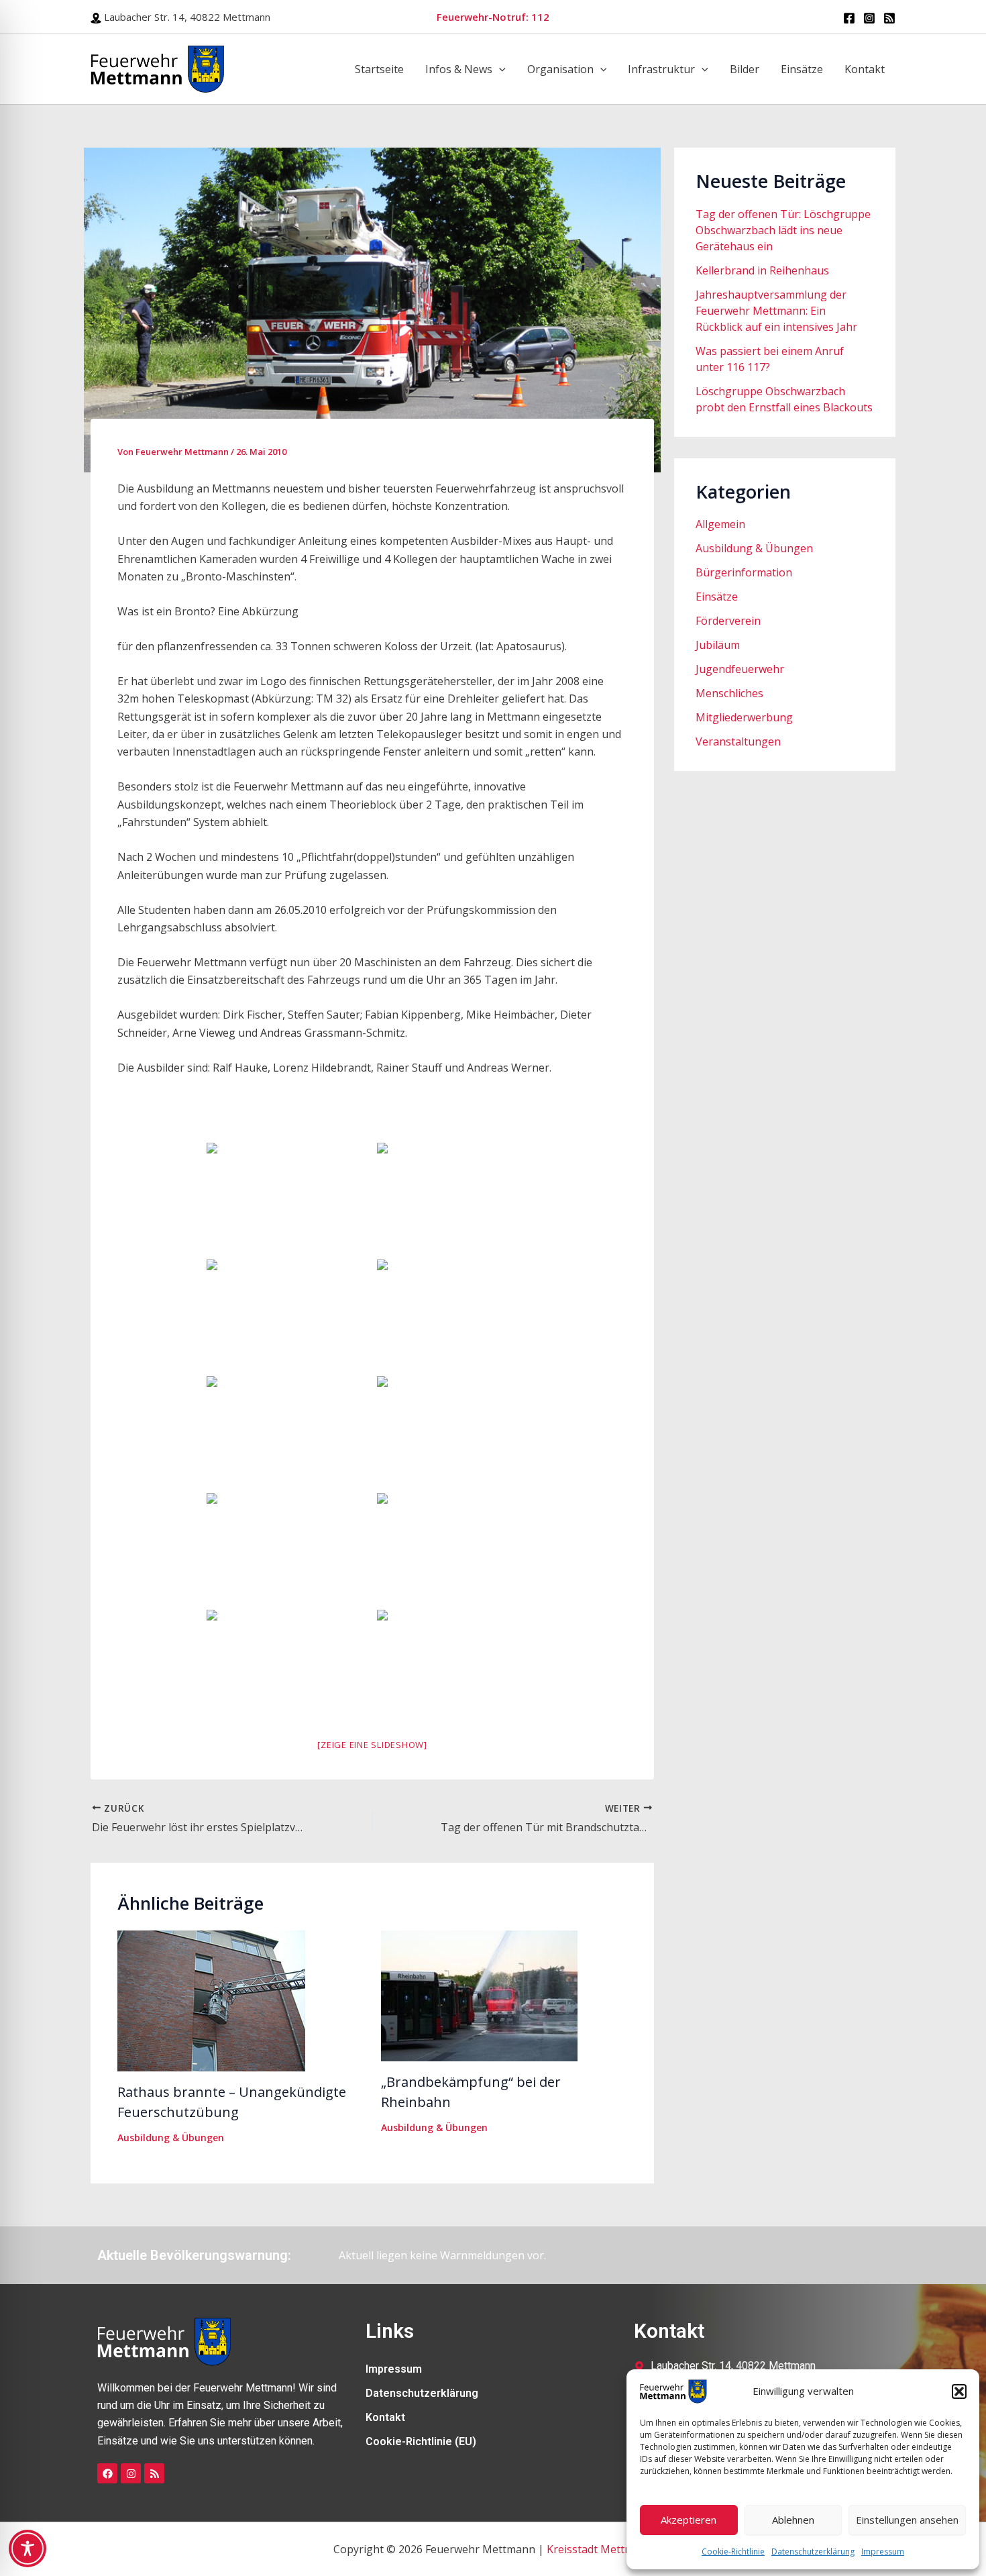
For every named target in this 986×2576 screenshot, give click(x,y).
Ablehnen (793, 2520)
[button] (959, 2391)
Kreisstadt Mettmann (600, 2549)
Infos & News (459, 69)
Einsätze (802, 69)
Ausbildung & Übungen (171, 2137)
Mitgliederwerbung (744, 717)
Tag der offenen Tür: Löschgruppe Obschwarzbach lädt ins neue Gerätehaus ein (783, 230)
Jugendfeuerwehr (740, 669)
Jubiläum (718, 645)
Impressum (883, 2552)
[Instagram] (869, 18)
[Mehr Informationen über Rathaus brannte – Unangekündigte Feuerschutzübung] (211, 2000)
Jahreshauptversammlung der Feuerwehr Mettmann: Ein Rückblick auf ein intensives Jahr (776, 311)
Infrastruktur (661, 69)
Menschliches (729, 693)
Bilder (745, 69)
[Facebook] (849, 18)
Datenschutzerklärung (813, 2552)
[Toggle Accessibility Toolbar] (28, 2548)
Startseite (379, 69)
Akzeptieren (689, 2520)
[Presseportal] (889, 18)
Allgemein (720, 524)
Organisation (560, 69)
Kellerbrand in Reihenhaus (762, 270)
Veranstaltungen (738, 741)
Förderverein (728, 621)
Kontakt (865, 69)
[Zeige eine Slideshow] (372, 1745)
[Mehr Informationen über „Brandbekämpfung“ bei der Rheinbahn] (479, 1995)
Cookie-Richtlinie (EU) (421, 2441)
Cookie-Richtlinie (733, 2552)
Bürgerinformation (744, 572)
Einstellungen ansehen (907, 2520)
